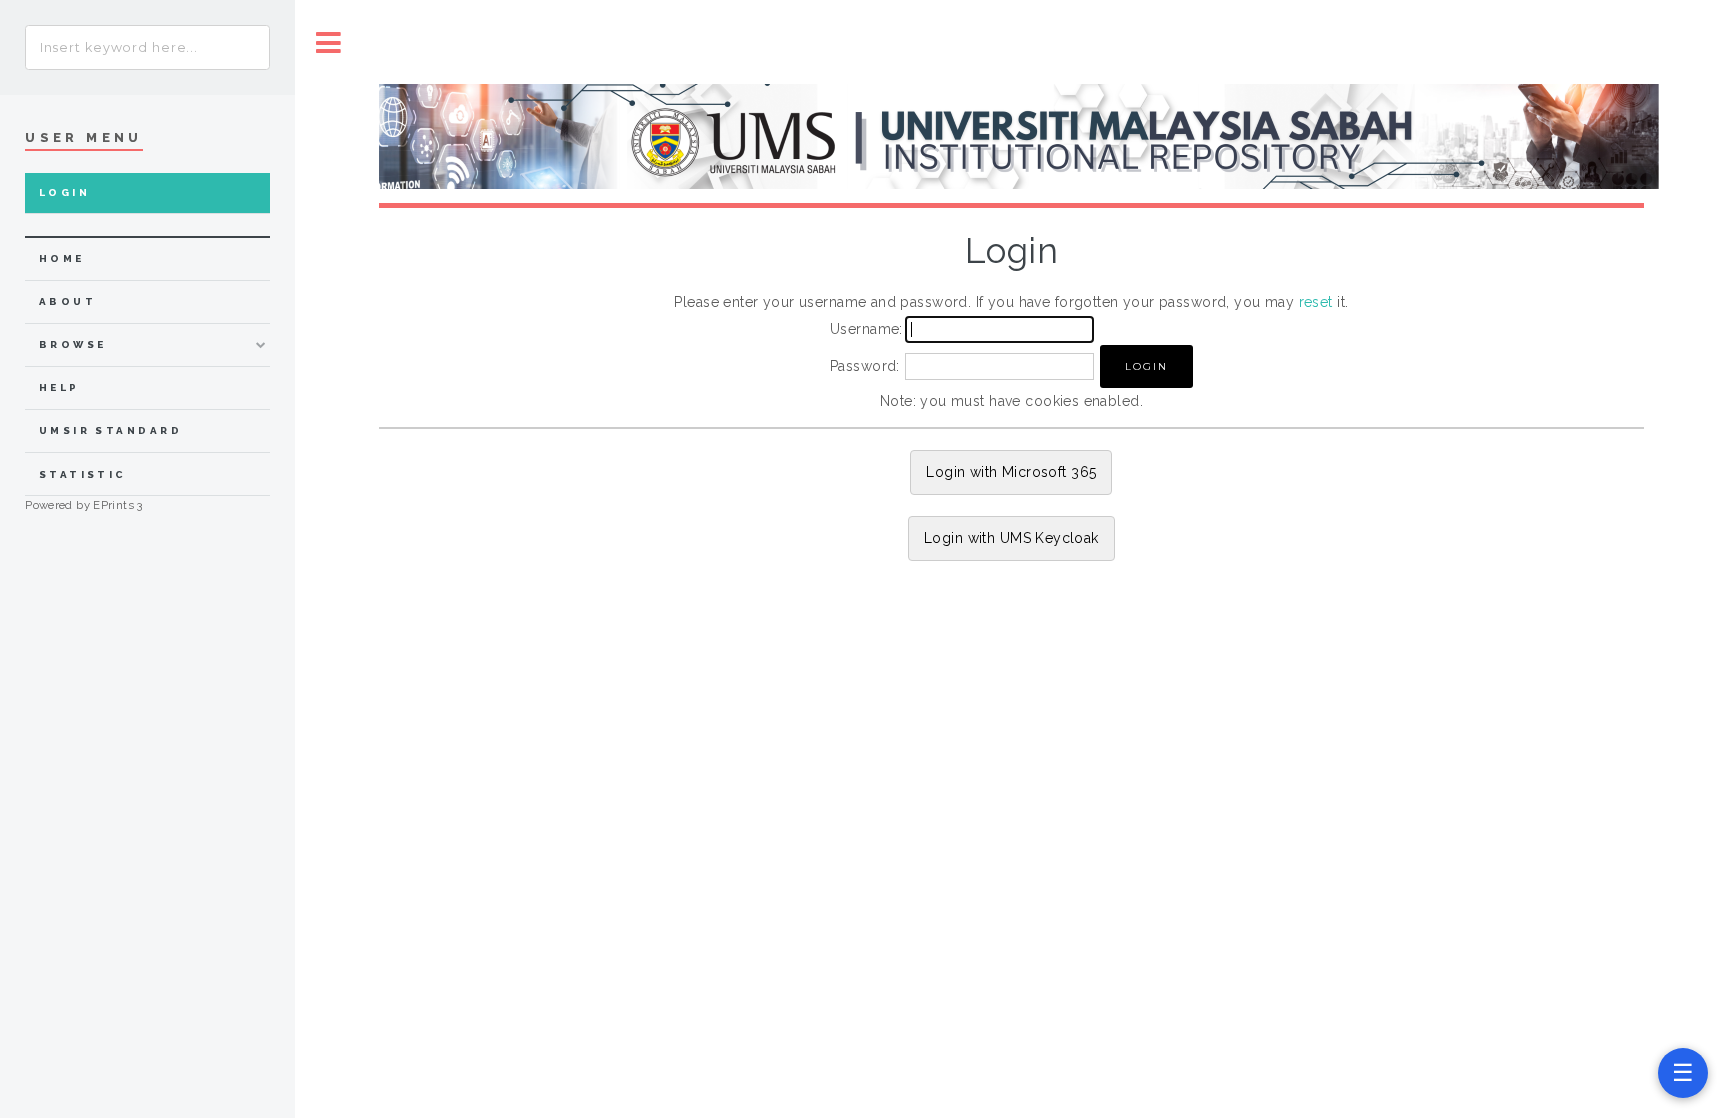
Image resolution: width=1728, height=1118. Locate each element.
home (62, 258)
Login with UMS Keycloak (1011, 538)
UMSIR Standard (111, 430)
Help (59, 387)
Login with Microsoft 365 (1011, 472)
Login (64, 192)
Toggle (329, 42)
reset (1316, 302)
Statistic (83, 474)
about (67, 301)
